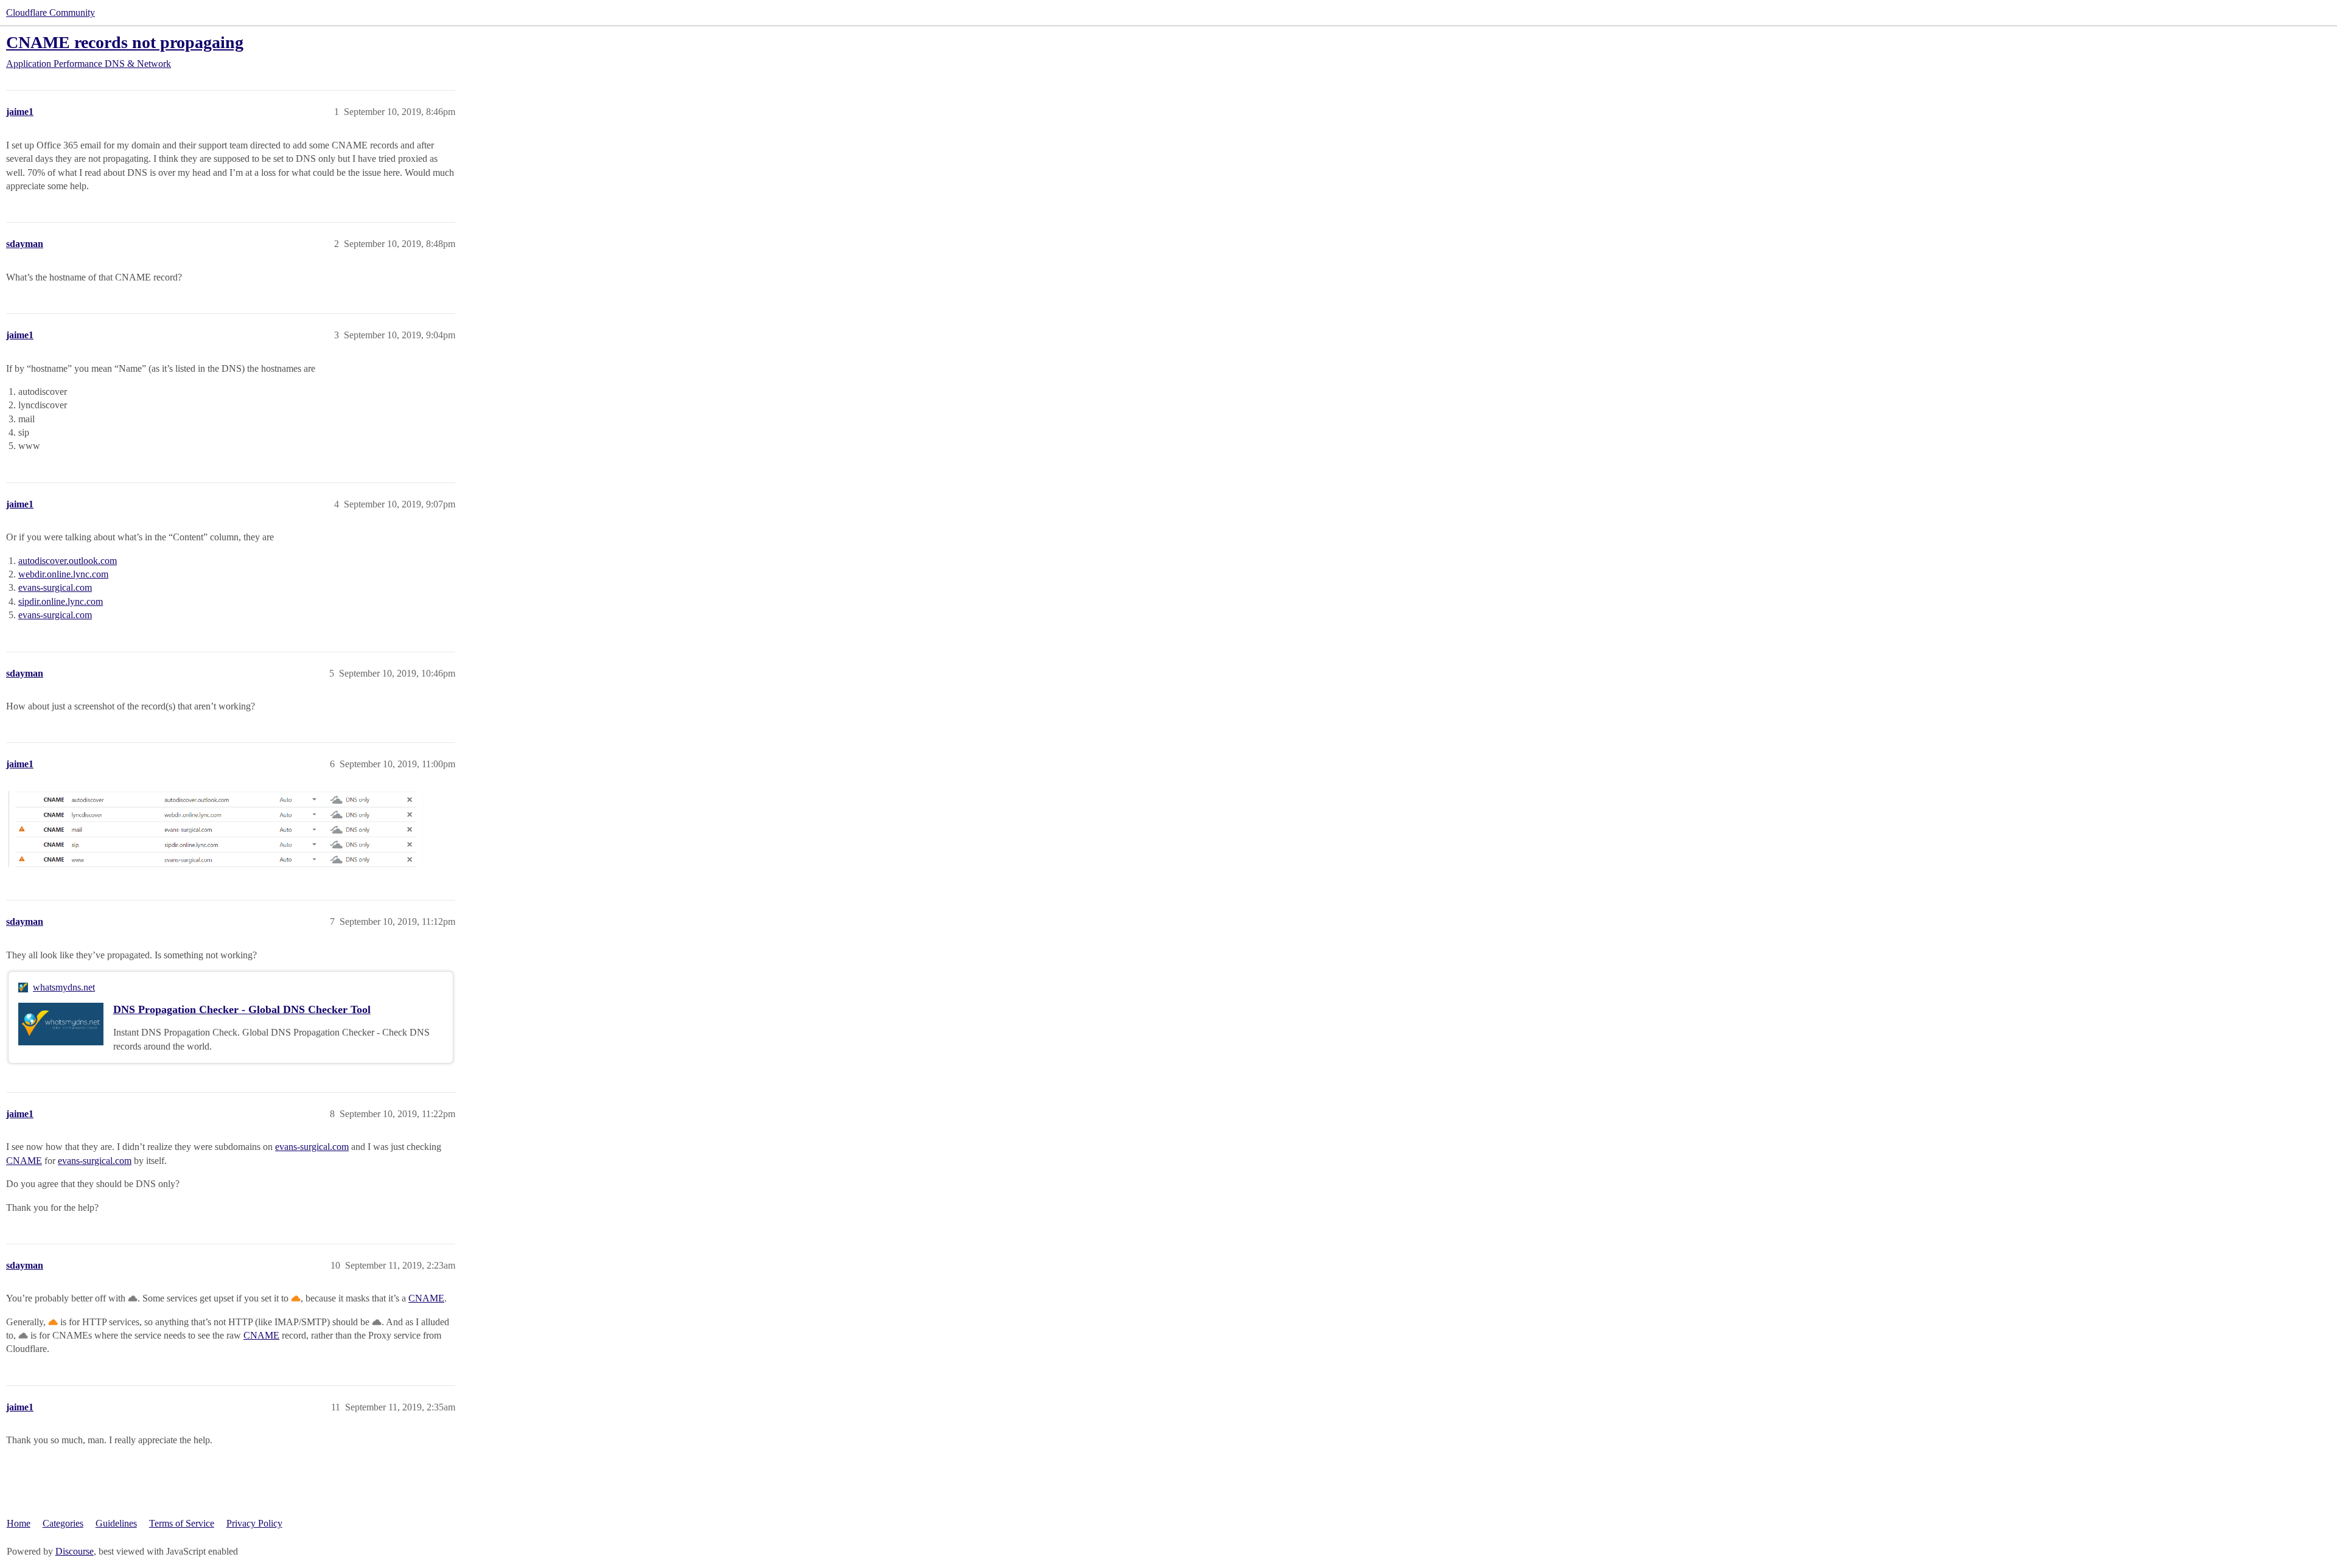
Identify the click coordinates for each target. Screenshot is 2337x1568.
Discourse (75, 1551)
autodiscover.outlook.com (68, 561)
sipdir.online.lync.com (61, 601)
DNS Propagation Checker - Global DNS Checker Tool (242, 1009)
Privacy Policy (254, 1523)
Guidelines (116, 1523)
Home (19, 1523)
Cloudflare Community (51, 12)
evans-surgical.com (55, 587)
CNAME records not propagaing (125, 42)
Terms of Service (182, 1523)
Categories (63, 1523)
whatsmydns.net (64, 987)
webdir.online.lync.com (63, 574)
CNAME (24, 1161)
